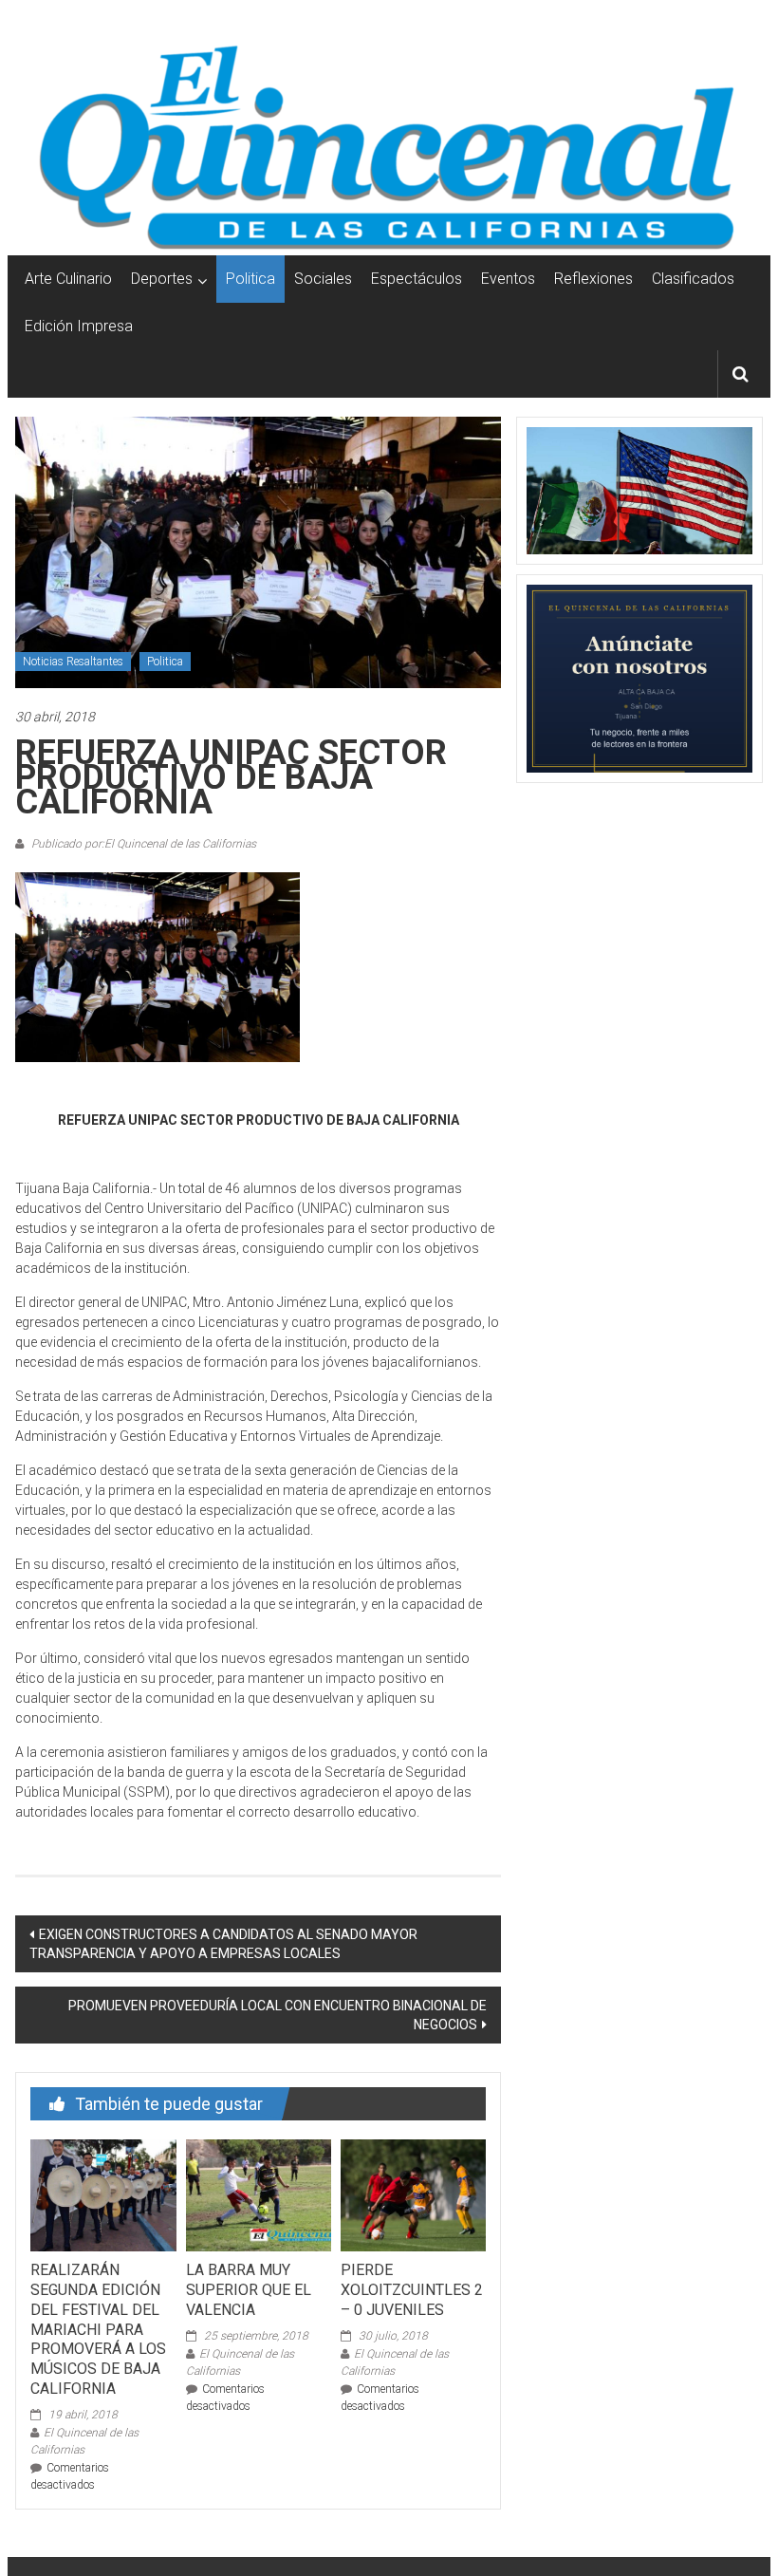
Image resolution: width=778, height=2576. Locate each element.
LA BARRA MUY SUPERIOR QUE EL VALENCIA (249, 2290)
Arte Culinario (68, 279)
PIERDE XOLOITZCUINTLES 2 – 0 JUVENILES (412, 2290)
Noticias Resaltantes (73, 662)
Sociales (323, 279)
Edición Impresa (79, 326)
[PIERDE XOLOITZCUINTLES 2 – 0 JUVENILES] (413, 2194)
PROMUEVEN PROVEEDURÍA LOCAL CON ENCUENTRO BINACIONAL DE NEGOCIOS (278, 2015)
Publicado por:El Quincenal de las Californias (142, 844)
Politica (250, 279)
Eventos (508, 279)
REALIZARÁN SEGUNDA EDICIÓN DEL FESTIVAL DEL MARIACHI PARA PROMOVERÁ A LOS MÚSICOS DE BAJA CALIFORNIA (98, 2329)
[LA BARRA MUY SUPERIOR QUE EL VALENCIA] (259, 2194)
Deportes (162, 279)
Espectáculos (417, 279)
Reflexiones (593, 279)
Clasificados (693, 279)
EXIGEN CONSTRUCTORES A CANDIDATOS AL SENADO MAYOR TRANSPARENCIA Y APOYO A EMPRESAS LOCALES (223, 1944)
